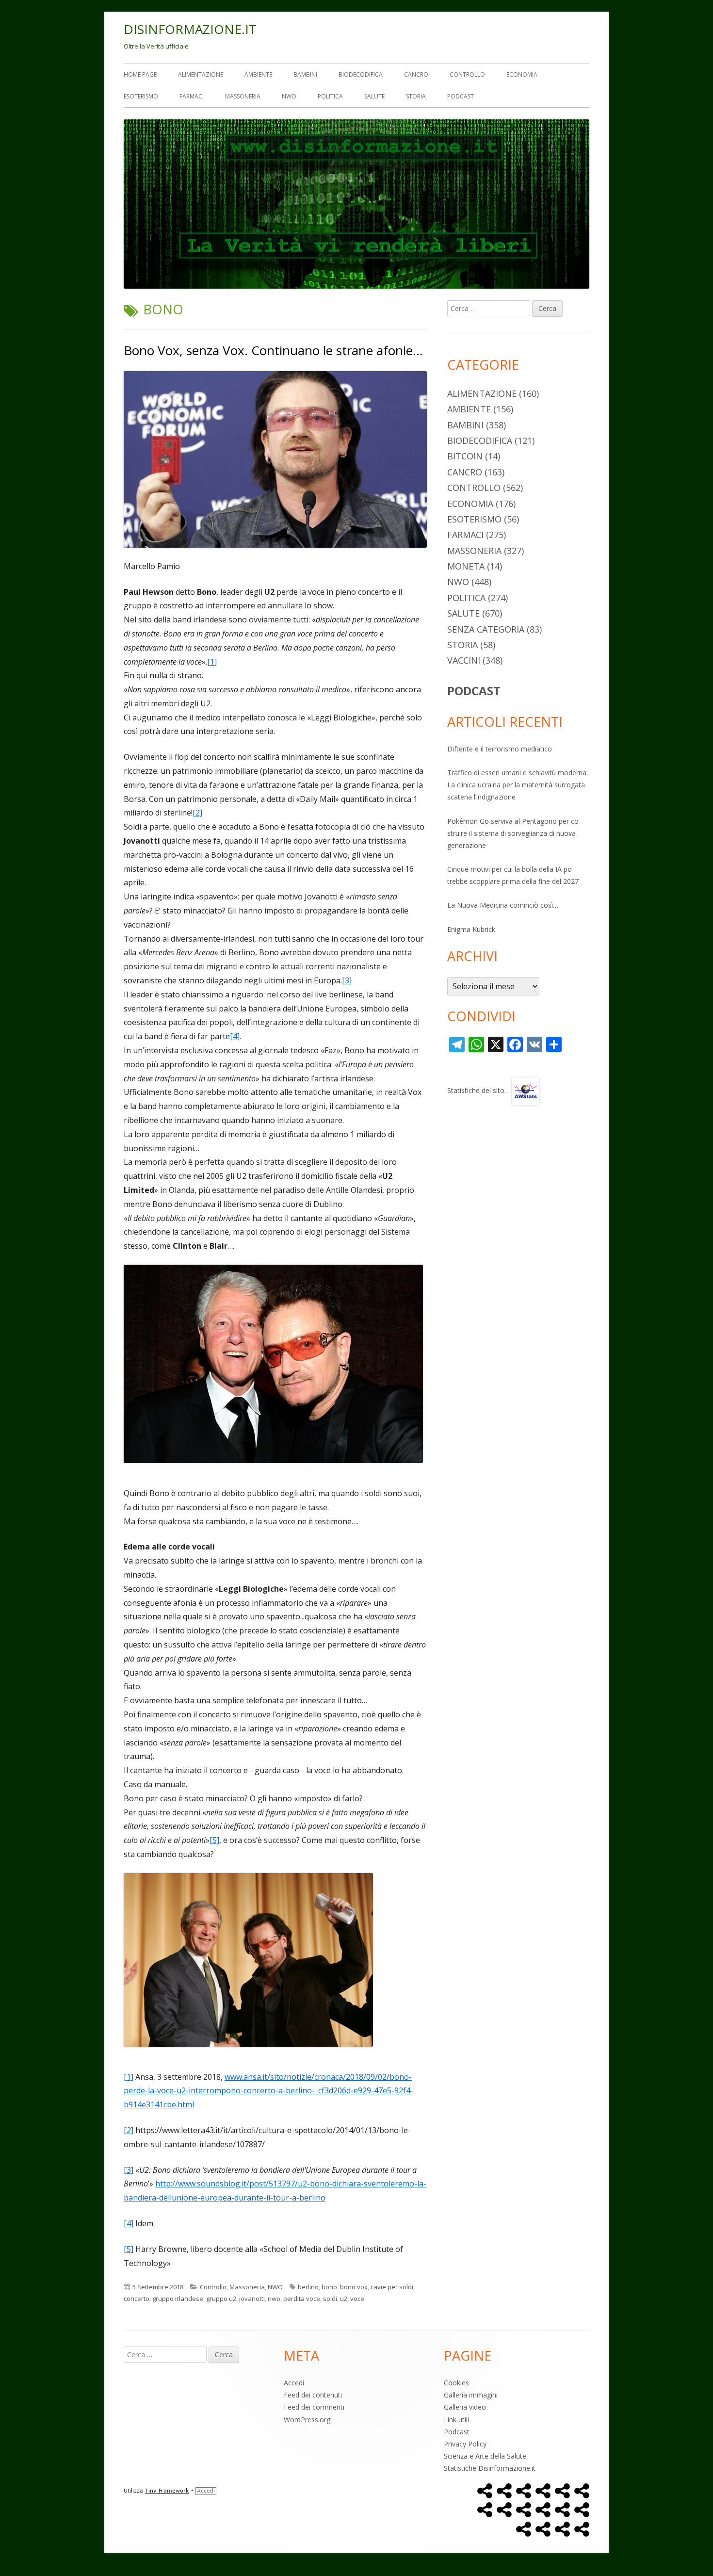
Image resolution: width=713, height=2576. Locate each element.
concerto (137, 2299)
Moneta (466, 566)
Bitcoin (465, 456)
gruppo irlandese (178, 2299)
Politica (330, 96)
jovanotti (252, 2299)
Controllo (467, 74)
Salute (374, 96)
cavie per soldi (392, 2287)
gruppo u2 (221, 2299)
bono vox (354, 2287)
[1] (212, 662)
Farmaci (192, 96)
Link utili (456, 2420)
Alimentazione (201, 74)
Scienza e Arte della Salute (485, 2456)
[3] (347, 980)
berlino (308, 2287)
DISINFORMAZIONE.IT (190, 29)
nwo (274, 2299)
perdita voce (302, 2299)
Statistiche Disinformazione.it (490, 2468)
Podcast (461, 96)
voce (357, 2299)
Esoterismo (141, 96)
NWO (289, 96)
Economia (522, 74)
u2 (344, 2299)
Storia (416, 96)
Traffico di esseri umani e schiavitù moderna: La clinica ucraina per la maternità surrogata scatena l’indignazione (518, 785)
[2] (197, 813)
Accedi (294, 2383)
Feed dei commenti (314, 2407)
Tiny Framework (167, 2491)
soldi (330, 2299)
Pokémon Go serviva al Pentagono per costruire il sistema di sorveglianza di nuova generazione (514, 833)
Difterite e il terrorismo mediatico (500, 749)
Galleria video (465, 2407)
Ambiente (258, 74)
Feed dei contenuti (313, 2395)
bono (329, 2287)
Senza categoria (486, 629)
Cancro (416, 74)
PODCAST (474, 691)
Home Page (140, 74)
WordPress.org (307, 2420)
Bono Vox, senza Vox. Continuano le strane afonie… (273, 350)
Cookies (456, 2383)
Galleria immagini (471, 2395)
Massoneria (243, 96)
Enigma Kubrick (471, 929)
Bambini (305, 74)
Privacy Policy (465, 2444)
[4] (235, 1036)
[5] (214, 1840)
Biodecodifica (361, 74)
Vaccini (464, 660)
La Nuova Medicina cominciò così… (503, 905)
